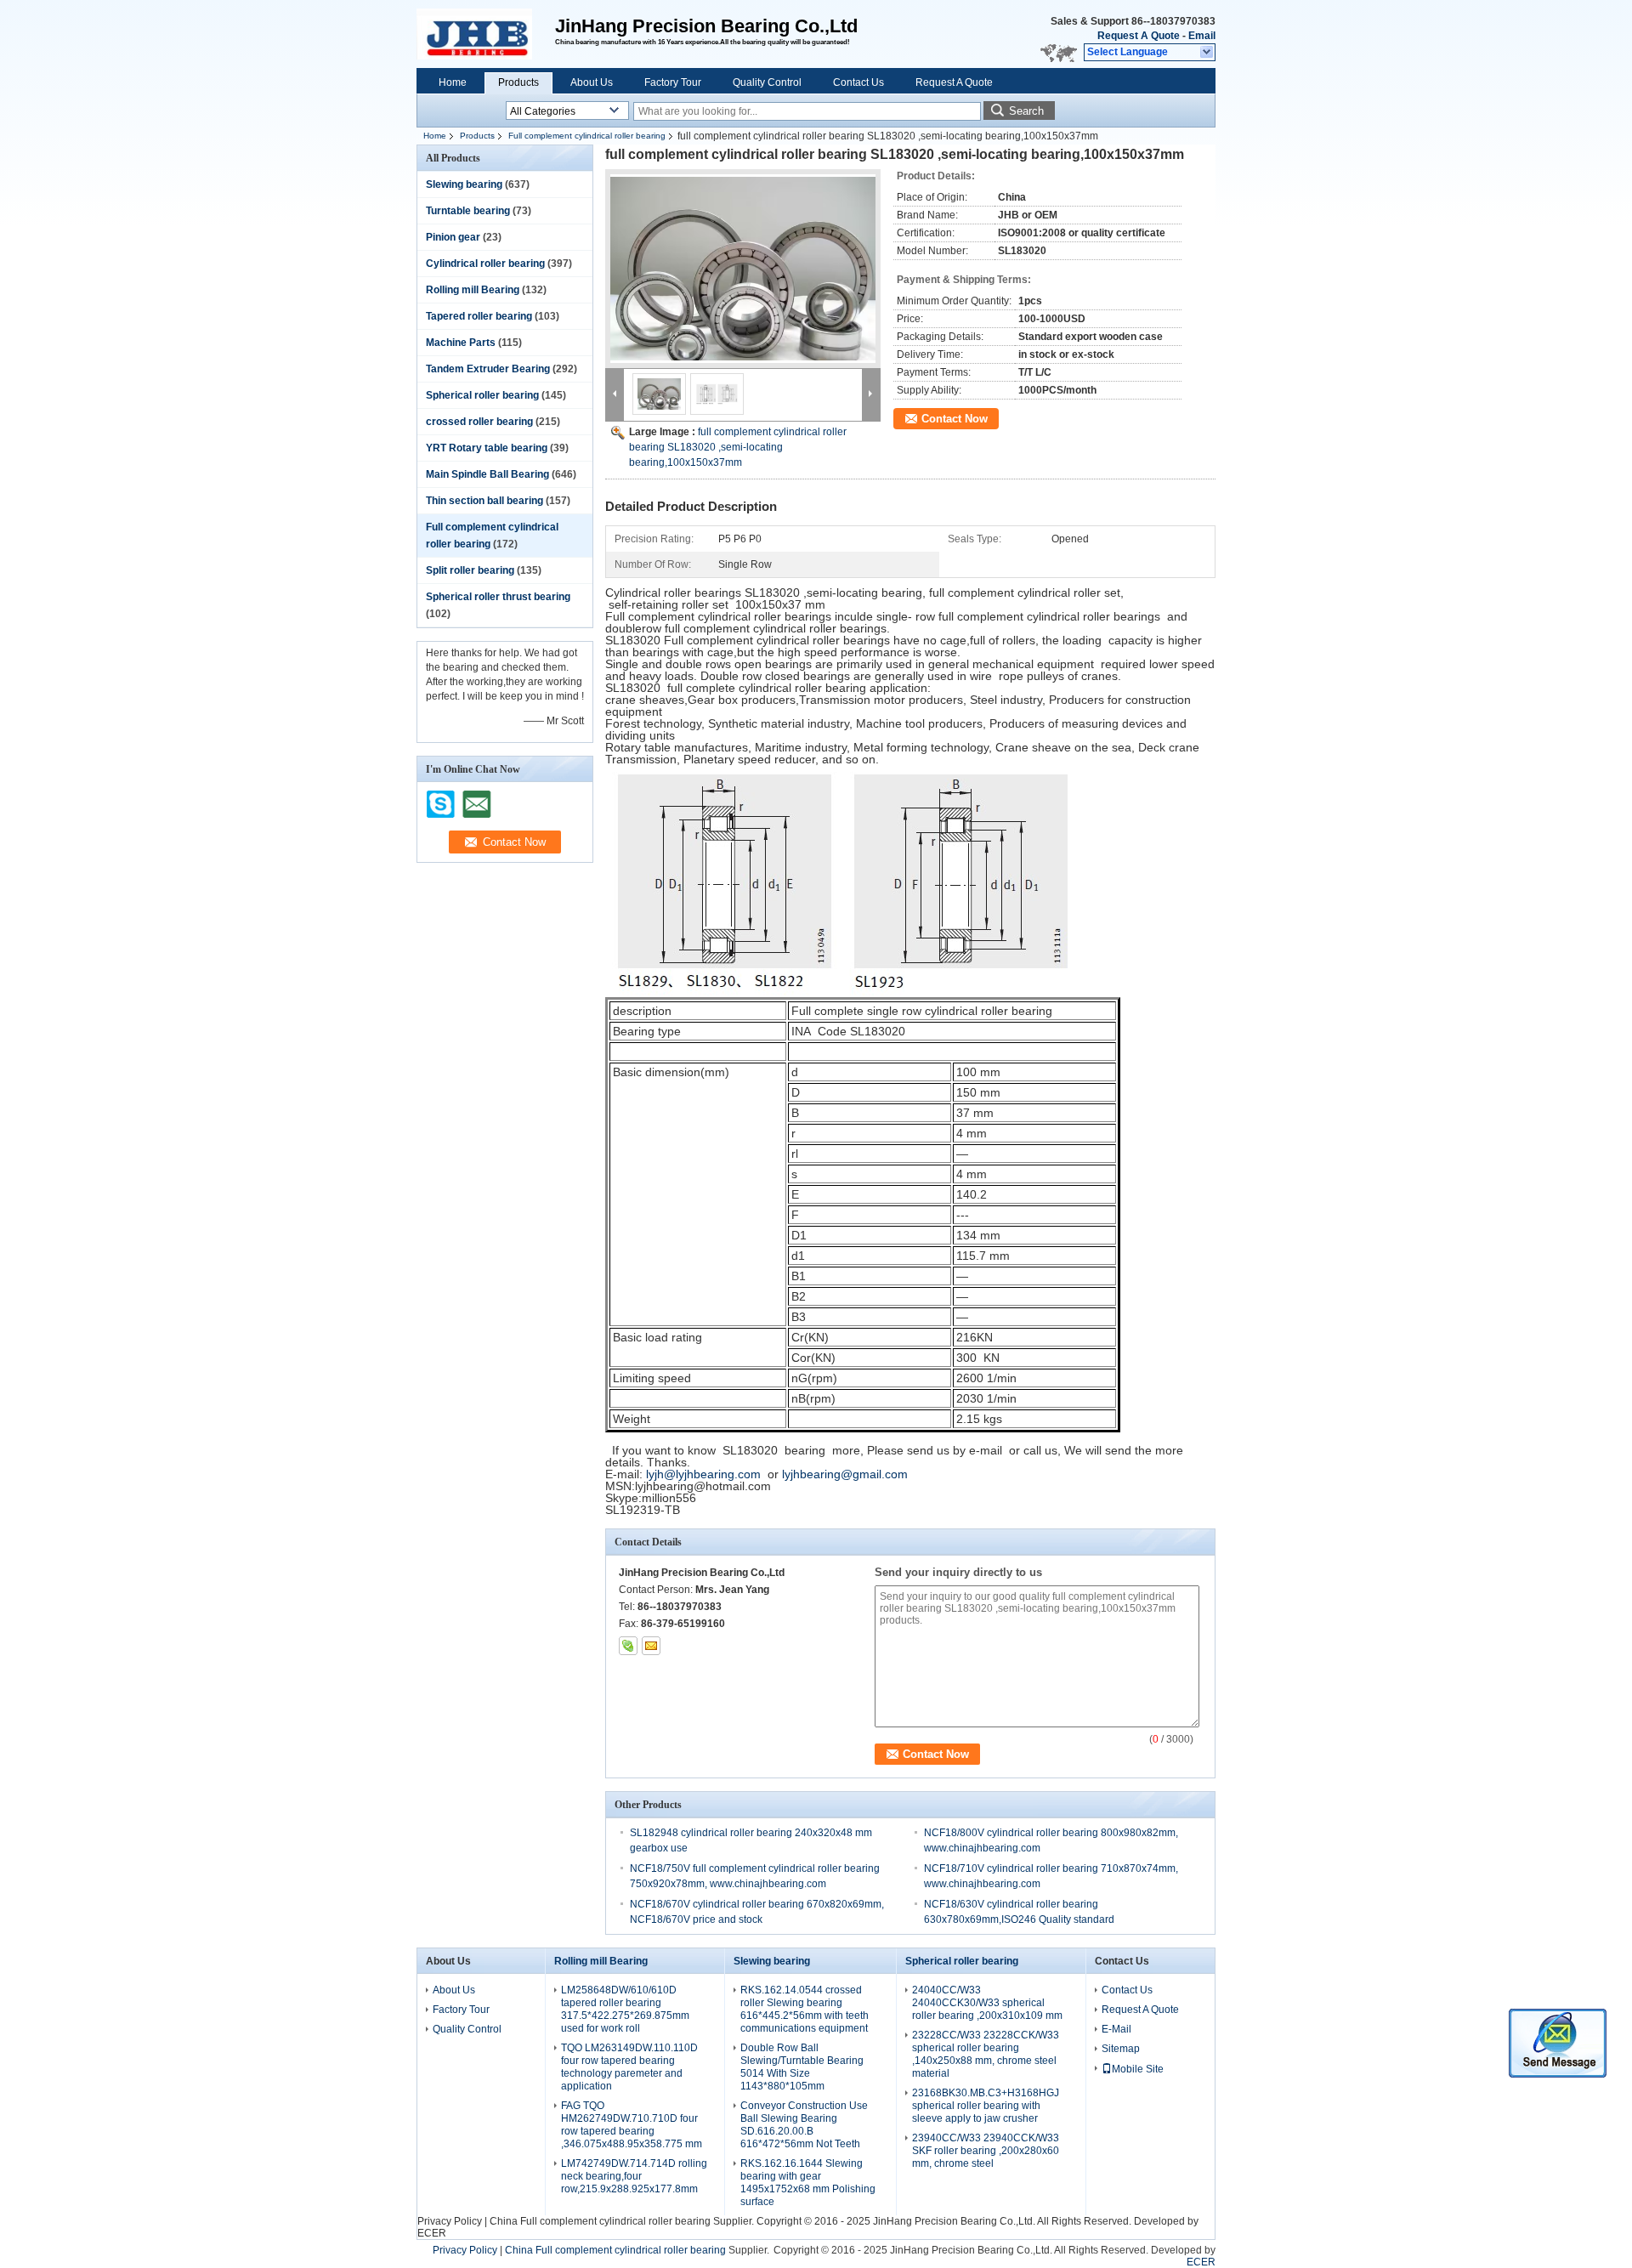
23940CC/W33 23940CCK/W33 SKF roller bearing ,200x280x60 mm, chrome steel (986, 2151)
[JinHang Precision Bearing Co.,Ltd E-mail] (651, 1646)
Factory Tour (673, 82)
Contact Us (858, 82)
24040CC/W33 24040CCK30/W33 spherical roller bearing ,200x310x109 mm (987, 2003)
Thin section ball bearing (484, 501)
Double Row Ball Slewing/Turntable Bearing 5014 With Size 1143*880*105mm (802, 2067)
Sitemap (1121, 2049)
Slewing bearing (464, 184)
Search (1026, 111)
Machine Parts (461, 343)
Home (453, 82)
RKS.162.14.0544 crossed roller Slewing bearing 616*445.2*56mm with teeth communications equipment (805, 2009)
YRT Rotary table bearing (487, 448)
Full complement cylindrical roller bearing (587, 136)
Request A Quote (1139, 36)
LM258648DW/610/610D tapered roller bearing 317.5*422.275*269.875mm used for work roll (625, 2009)
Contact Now (955, 419)
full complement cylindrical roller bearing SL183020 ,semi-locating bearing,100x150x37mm (738, 447)
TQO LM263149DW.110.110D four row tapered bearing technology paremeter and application (629, 2067)
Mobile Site (1138, 2069)
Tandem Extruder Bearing (488, 369)
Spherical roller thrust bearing (498, 597)
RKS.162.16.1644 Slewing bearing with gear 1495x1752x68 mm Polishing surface (808, 2183)
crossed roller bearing (479, 422)
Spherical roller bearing (482, 395)
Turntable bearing (468, 211)
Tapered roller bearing (479, 316)
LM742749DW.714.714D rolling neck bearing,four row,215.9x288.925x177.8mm (634, 2176)
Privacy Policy (450, 2221)
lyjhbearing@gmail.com (845, 1474)
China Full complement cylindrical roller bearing (600, 2221)
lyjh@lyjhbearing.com (703, 1474)
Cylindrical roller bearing (485, 264)
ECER (432, 2233)
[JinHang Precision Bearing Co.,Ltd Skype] (628, 1646)
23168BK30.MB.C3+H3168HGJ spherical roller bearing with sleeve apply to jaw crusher (986, 2106)
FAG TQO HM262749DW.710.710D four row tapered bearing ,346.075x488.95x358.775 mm (632, 2125)
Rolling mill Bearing (473, 290)
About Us (592, 82)
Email (1202, 36)
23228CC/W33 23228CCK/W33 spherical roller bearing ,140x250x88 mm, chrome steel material (986, 2054)
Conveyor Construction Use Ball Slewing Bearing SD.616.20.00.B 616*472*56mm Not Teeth (804, 2125)
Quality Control (767, 82)
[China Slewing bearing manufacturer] (486, 34)
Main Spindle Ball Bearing (487, 474)
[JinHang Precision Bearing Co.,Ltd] (1207, 53)
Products (518, 82)
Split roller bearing (470, 570)
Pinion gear (453, 237)
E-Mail (1116, 2029)
